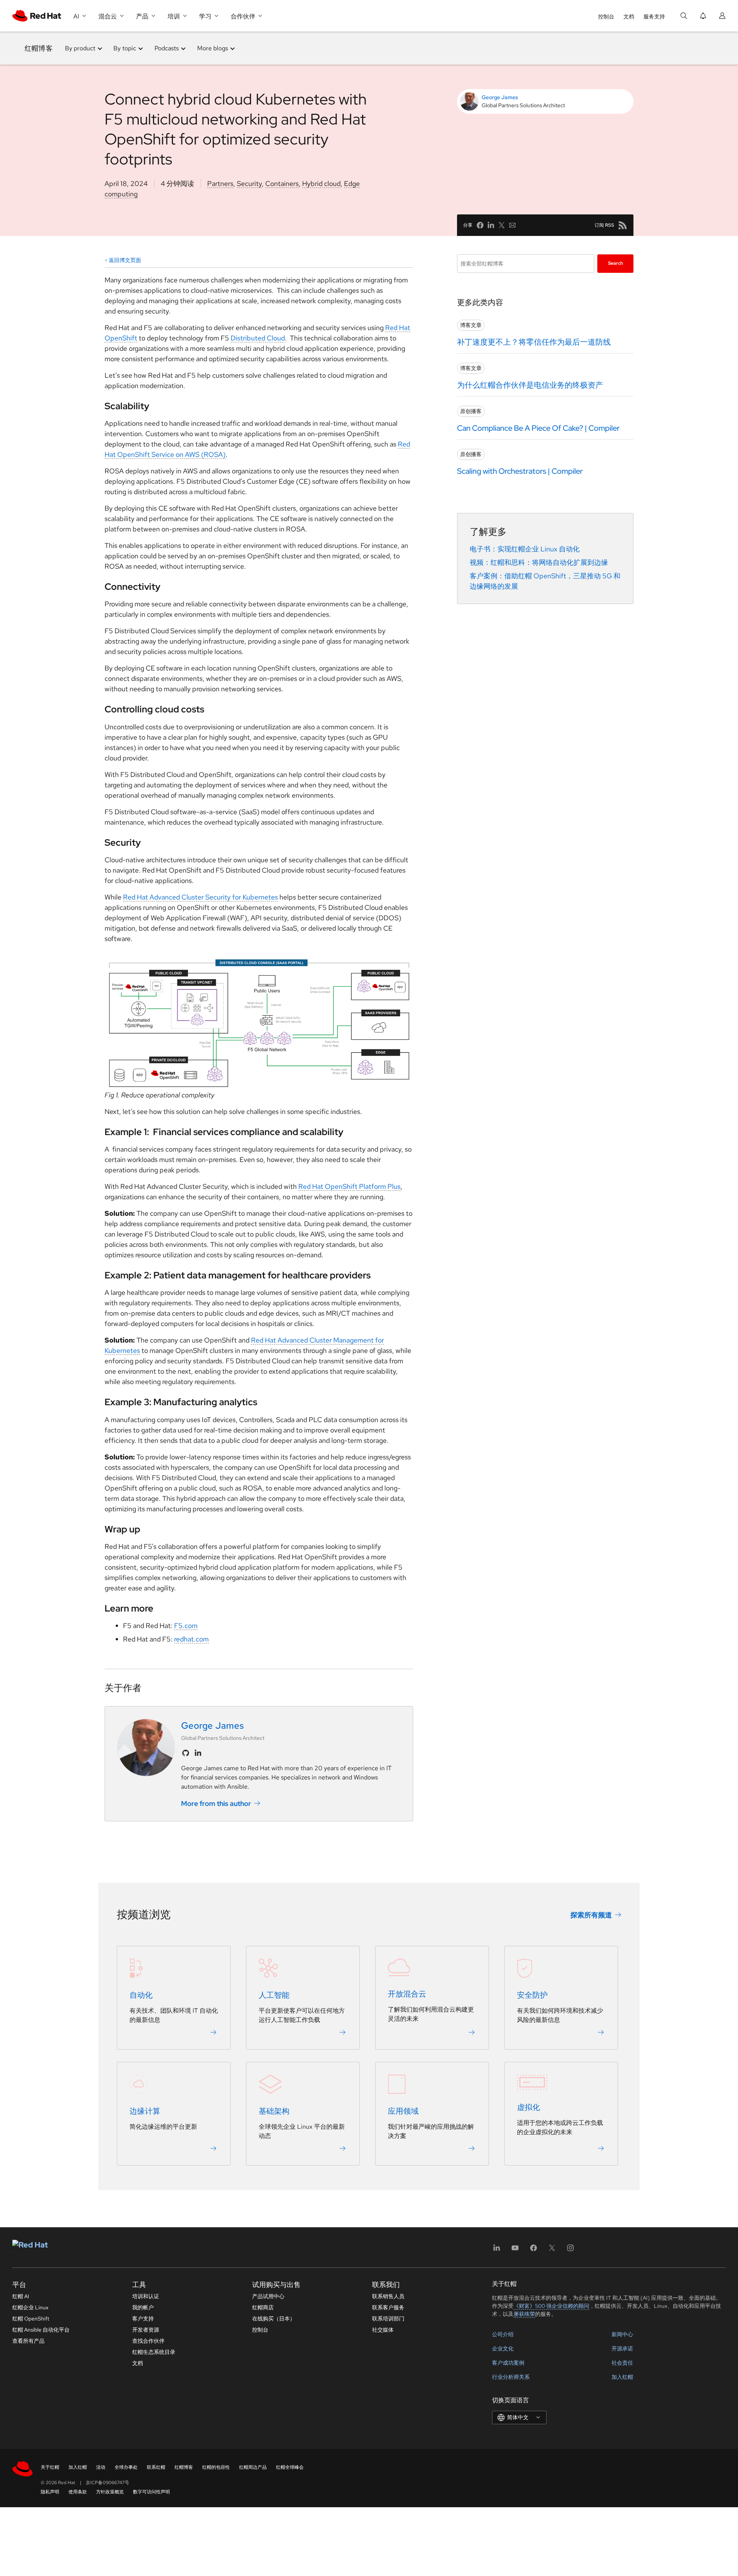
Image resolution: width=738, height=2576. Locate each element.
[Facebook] (534, 2250)
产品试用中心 (268, 2296)
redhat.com (191, 1639)
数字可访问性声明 (151, 2492)
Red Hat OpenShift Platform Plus (349, 1186)
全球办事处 (126, 2467)
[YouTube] (515, 2250)
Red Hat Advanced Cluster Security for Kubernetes (200, 897)
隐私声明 (50, 2492)
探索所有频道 (591, 1915)
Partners (220, 183)
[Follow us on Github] (186, 1753)
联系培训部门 (388, 2319)
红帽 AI (21, 2296)
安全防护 (532, 1995)
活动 (101, 2467)
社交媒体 (383, 2330)
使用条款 (78, 2492)
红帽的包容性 (216, 2467)
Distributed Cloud (258, 338)
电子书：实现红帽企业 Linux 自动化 (525, 549)
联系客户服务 (388, 2307)
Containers (282, 183)
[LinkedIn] (497, 2250)
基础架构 (274, 2111)
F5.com (186, 1626)
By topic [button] (125, 48)
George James (500, 97)
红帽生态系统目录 (154, 2352)
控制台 (606, 17)
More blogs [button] (213, 48)
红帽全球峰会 (290, 2467)
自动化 (141, 1995)
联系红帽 (156, 2467)
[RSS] (623, 225)
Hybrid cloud (321, 183)
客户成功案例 (508, 2363)
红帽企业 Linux (30, 2307)
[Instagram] (570, 2250)
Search (616, 263)
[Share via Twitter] (502, 225)
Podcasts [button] (167, 48)
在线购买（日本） (274, 2319)
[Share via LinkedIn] (491, 225)
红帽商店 (263, 2307)
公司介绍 (503, 2334)
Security (249, 183)
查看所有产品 (28, 2341)
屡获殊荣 (524, 2314)
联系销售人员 (388, 2296)
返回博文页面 (125, 260)
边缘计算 (145, 2111)
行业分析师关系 (511, 2377)
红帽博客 (39, 48)
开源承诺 (622, 2349)
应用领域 (403, 2111)
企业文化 (503, 2349)
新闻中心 (622, 2334)
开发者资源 (146, 2330)
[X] (552, 2250)
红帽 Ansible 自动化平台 (41, 2330)
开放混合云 (407, 1994)
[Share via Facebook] (480, 225)
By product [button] (80, 48)
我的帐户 (143, 2307)
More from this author (216, 1803)
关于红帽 (50, 2467)
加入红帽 (622, 2377)
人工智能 (274, 1995)
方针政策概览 (110, 2492)
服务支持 (654, 17)
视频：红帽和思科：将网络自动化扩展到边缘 (539, 562)
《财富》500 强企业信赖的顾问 (551, 2306)
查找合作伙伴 (148, 2341)
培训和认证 (146, 2296)
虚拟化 (529, 2107)
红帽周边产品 (253, 2467)
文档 (629, 17)
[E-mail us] (512, 225)
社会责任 (622, 2363)
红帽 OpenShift (31, 2319)
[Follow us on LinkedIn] (198, 1753)
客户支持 (143, 2319)
